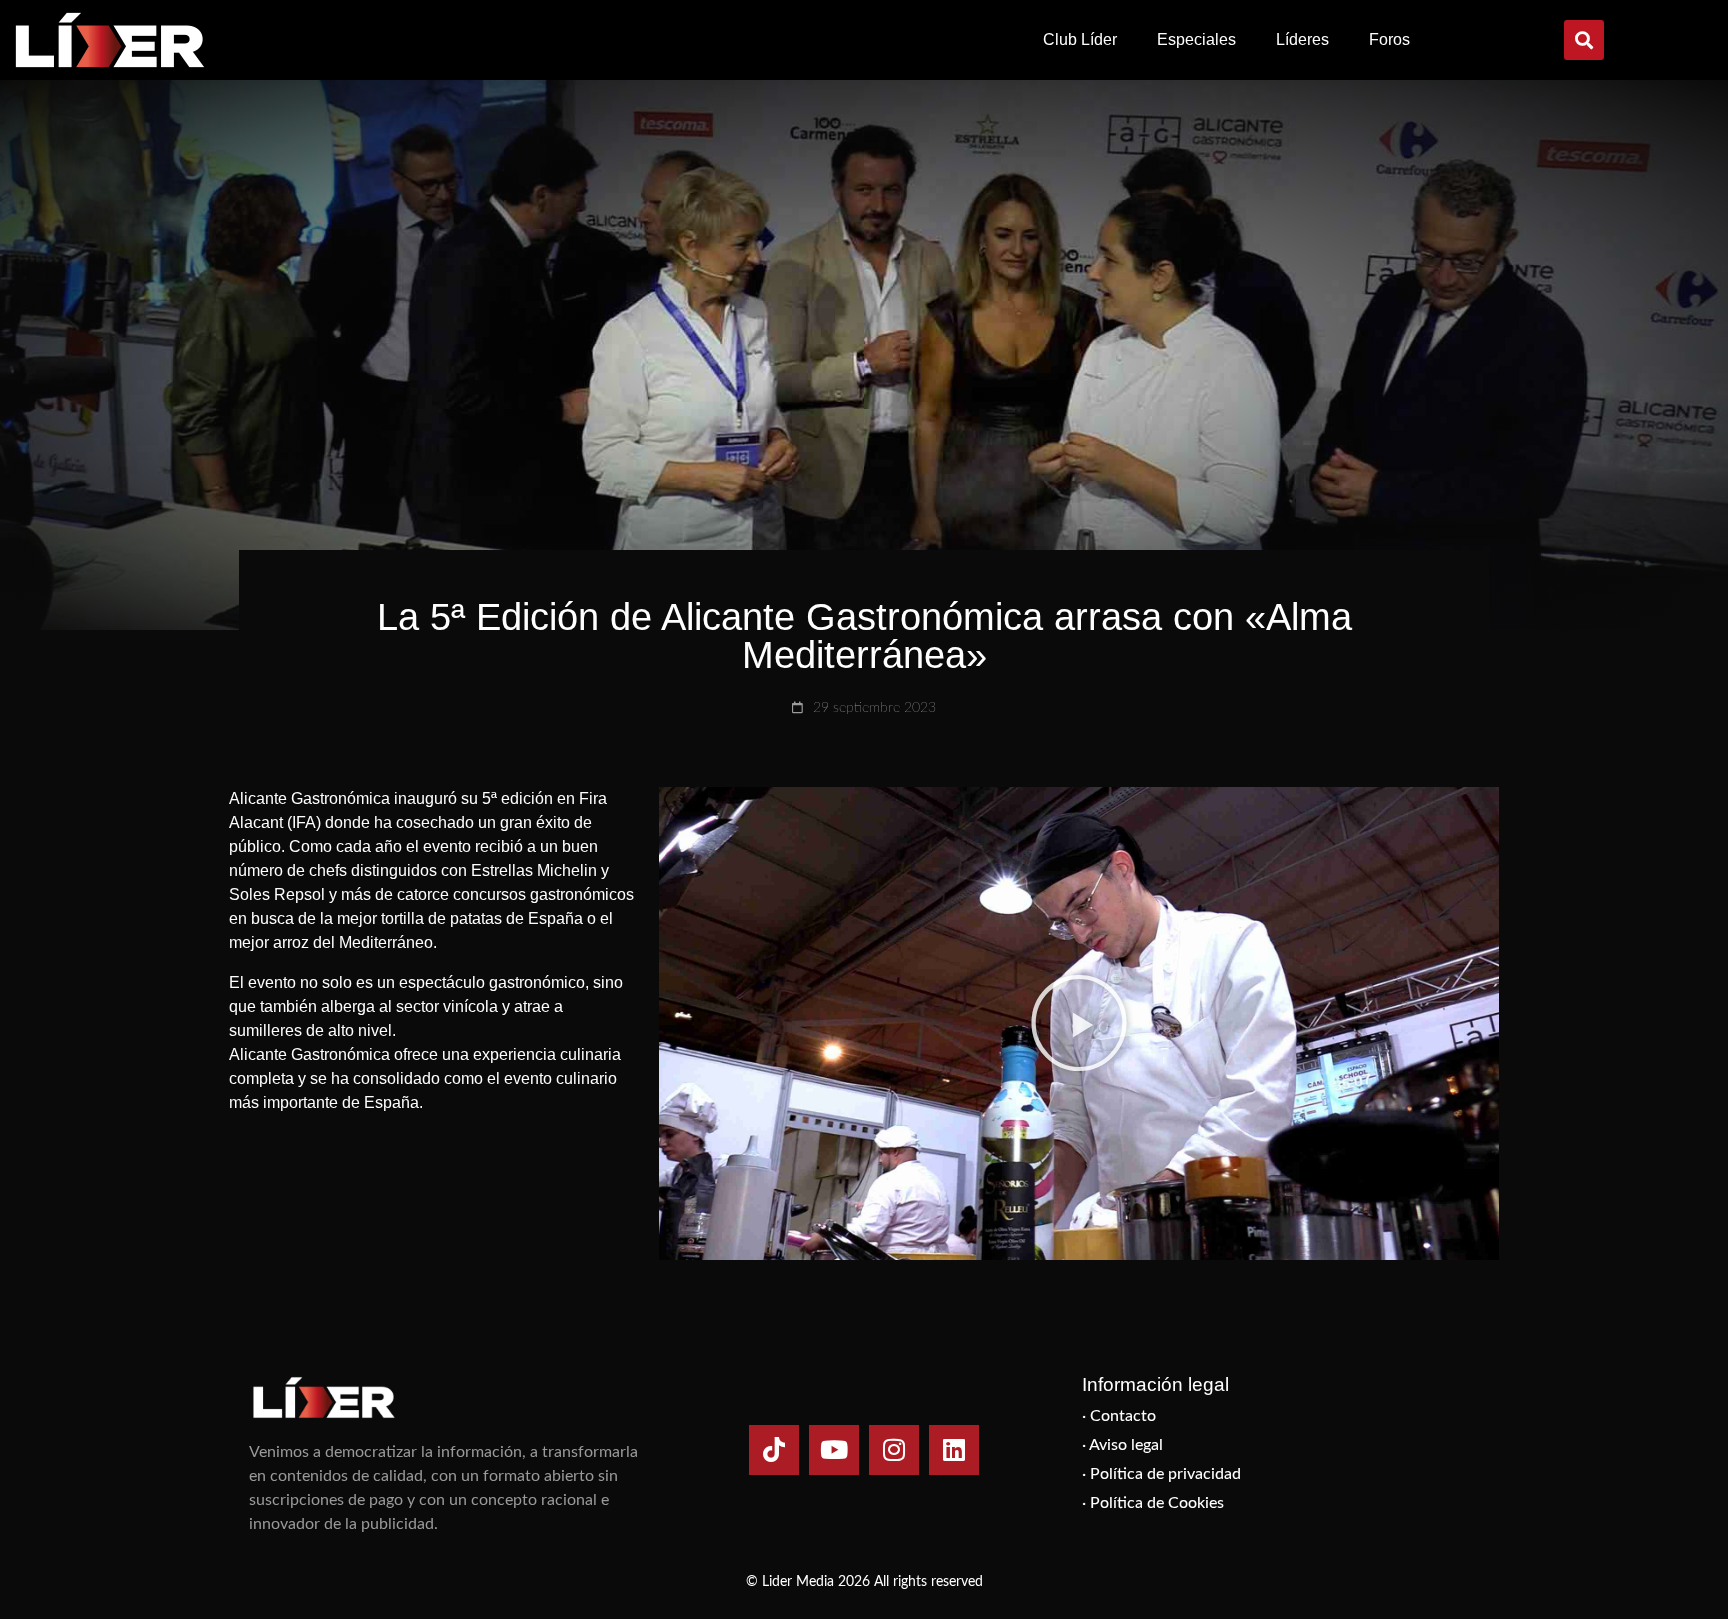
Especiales (1196, 39)
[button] (1584, 40)
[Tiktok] (774, 1450)
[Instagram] (894, 1450)
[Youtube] (834, 1450)
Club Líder (1080, 39)
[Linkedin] (954, 1450)
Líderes (1302, 39)
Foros (1389, 39)
